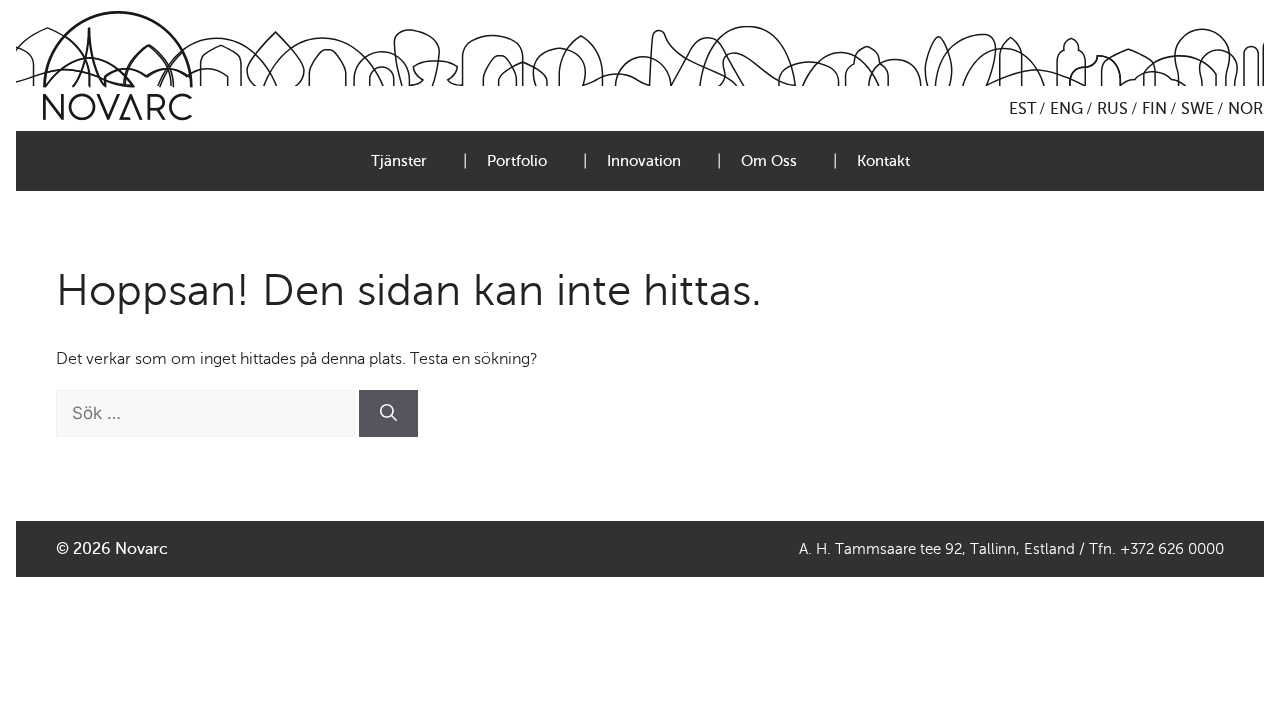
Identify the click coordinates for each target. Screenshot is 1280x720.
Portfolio (517, 161)
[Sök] (388, 414)
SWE (1197, 109)
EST (1022, 109)
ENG (1066, 109)
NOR (1245, 109)
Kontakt (883, 161)
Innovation (644, 161)
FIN (1154, 109)
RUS (1112, 109)
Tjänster (399, 161)
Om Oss (769, 161)
